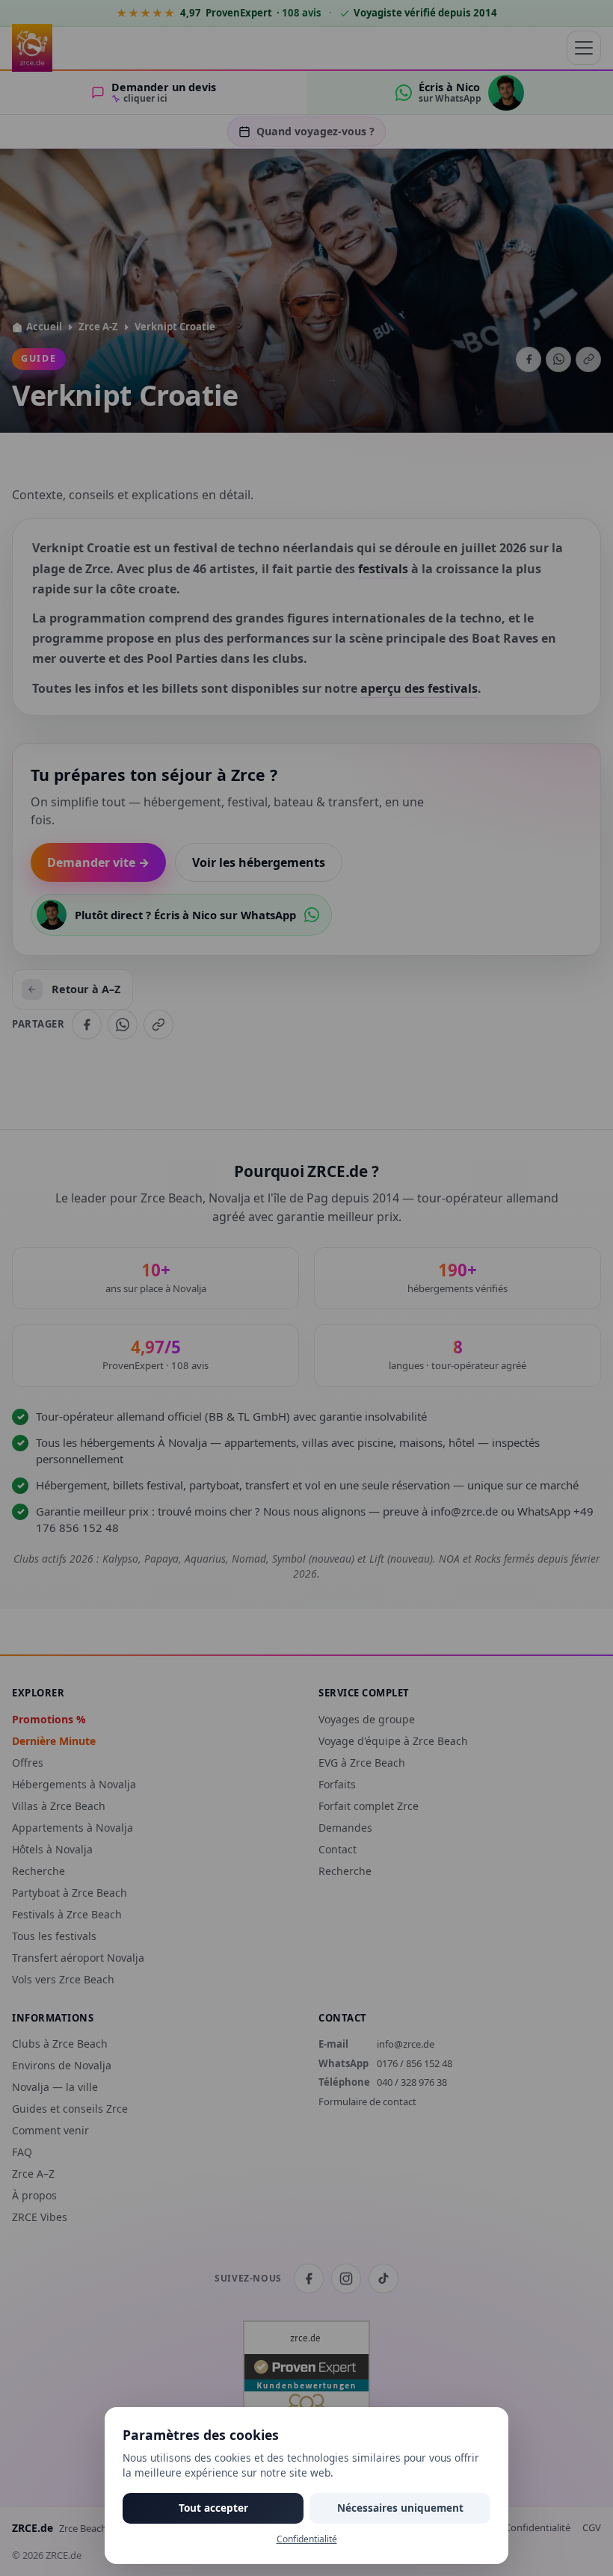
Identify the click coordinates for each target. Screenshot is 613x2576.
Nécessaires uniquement (400, 2508)
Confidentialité (307, 2539)
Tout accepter (213, 2508)
